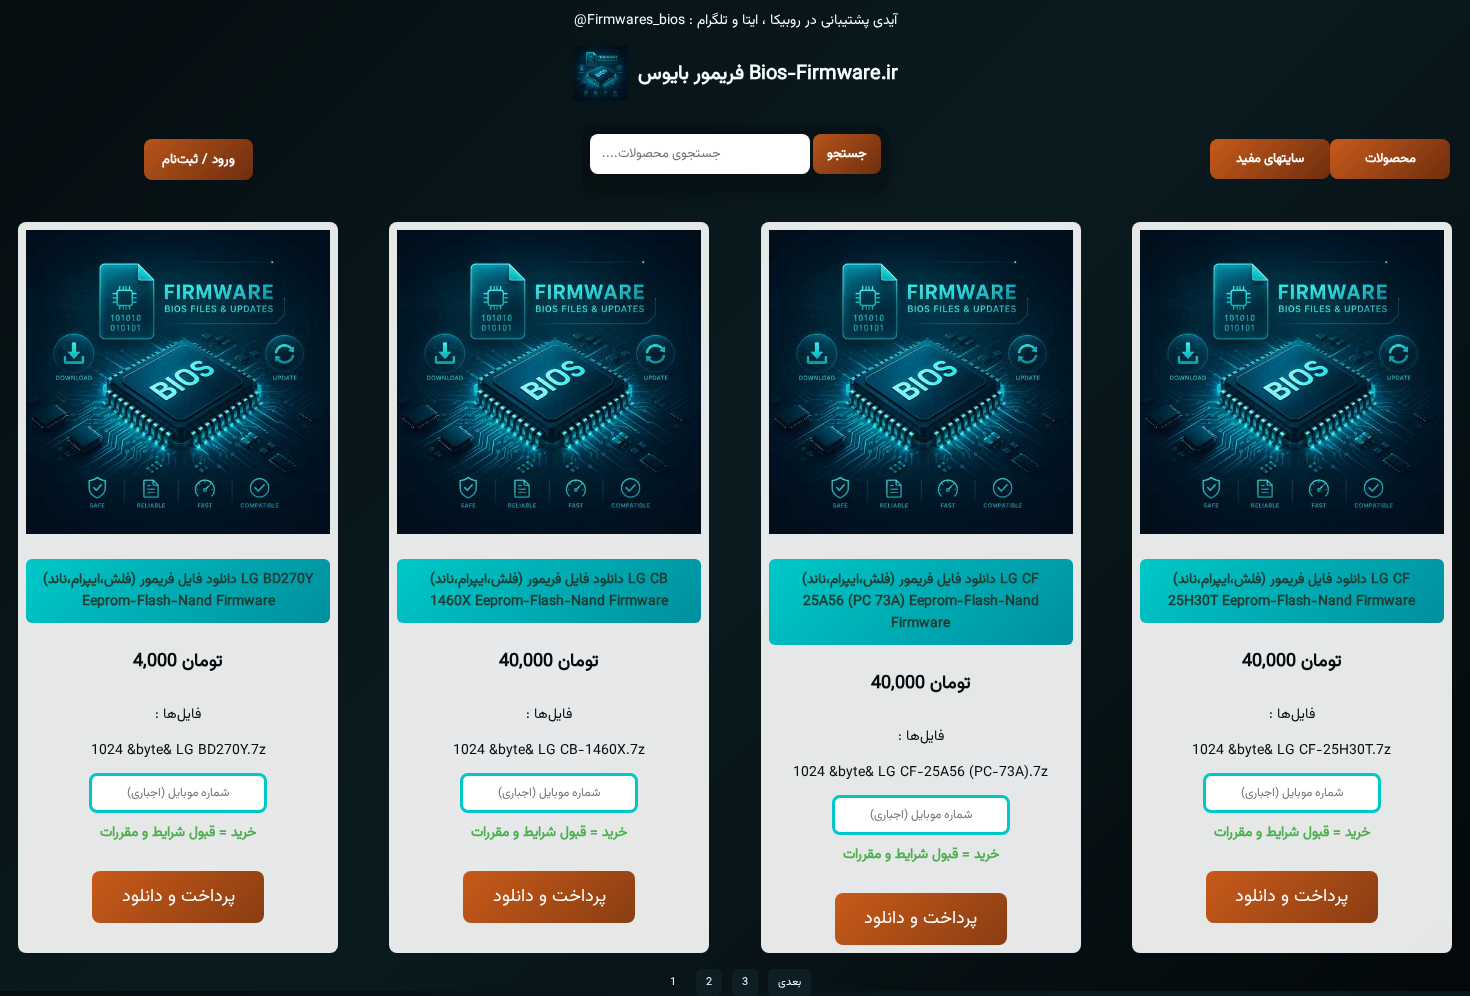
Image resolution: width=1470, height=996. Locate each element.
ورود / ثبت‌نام (198, 159)
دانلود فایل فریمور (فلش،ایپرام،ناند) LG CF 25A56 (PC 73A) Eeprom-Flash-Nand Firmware (920, 602)
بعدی (789, 982)
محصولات (1390, 159)
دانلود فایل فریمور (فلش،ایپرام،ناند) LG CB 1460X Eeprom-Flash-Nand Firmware (549, 591)
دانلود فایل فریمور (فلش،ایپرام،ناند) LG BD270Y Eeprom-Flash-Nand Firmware (178, 591)
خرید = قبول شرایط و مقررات (178, 833)
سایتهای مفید (1270, 159)
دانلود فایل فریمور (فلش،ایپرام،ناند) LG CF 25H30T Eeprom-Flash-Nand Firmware (1291, 591)
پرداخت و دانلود (178, 897)
